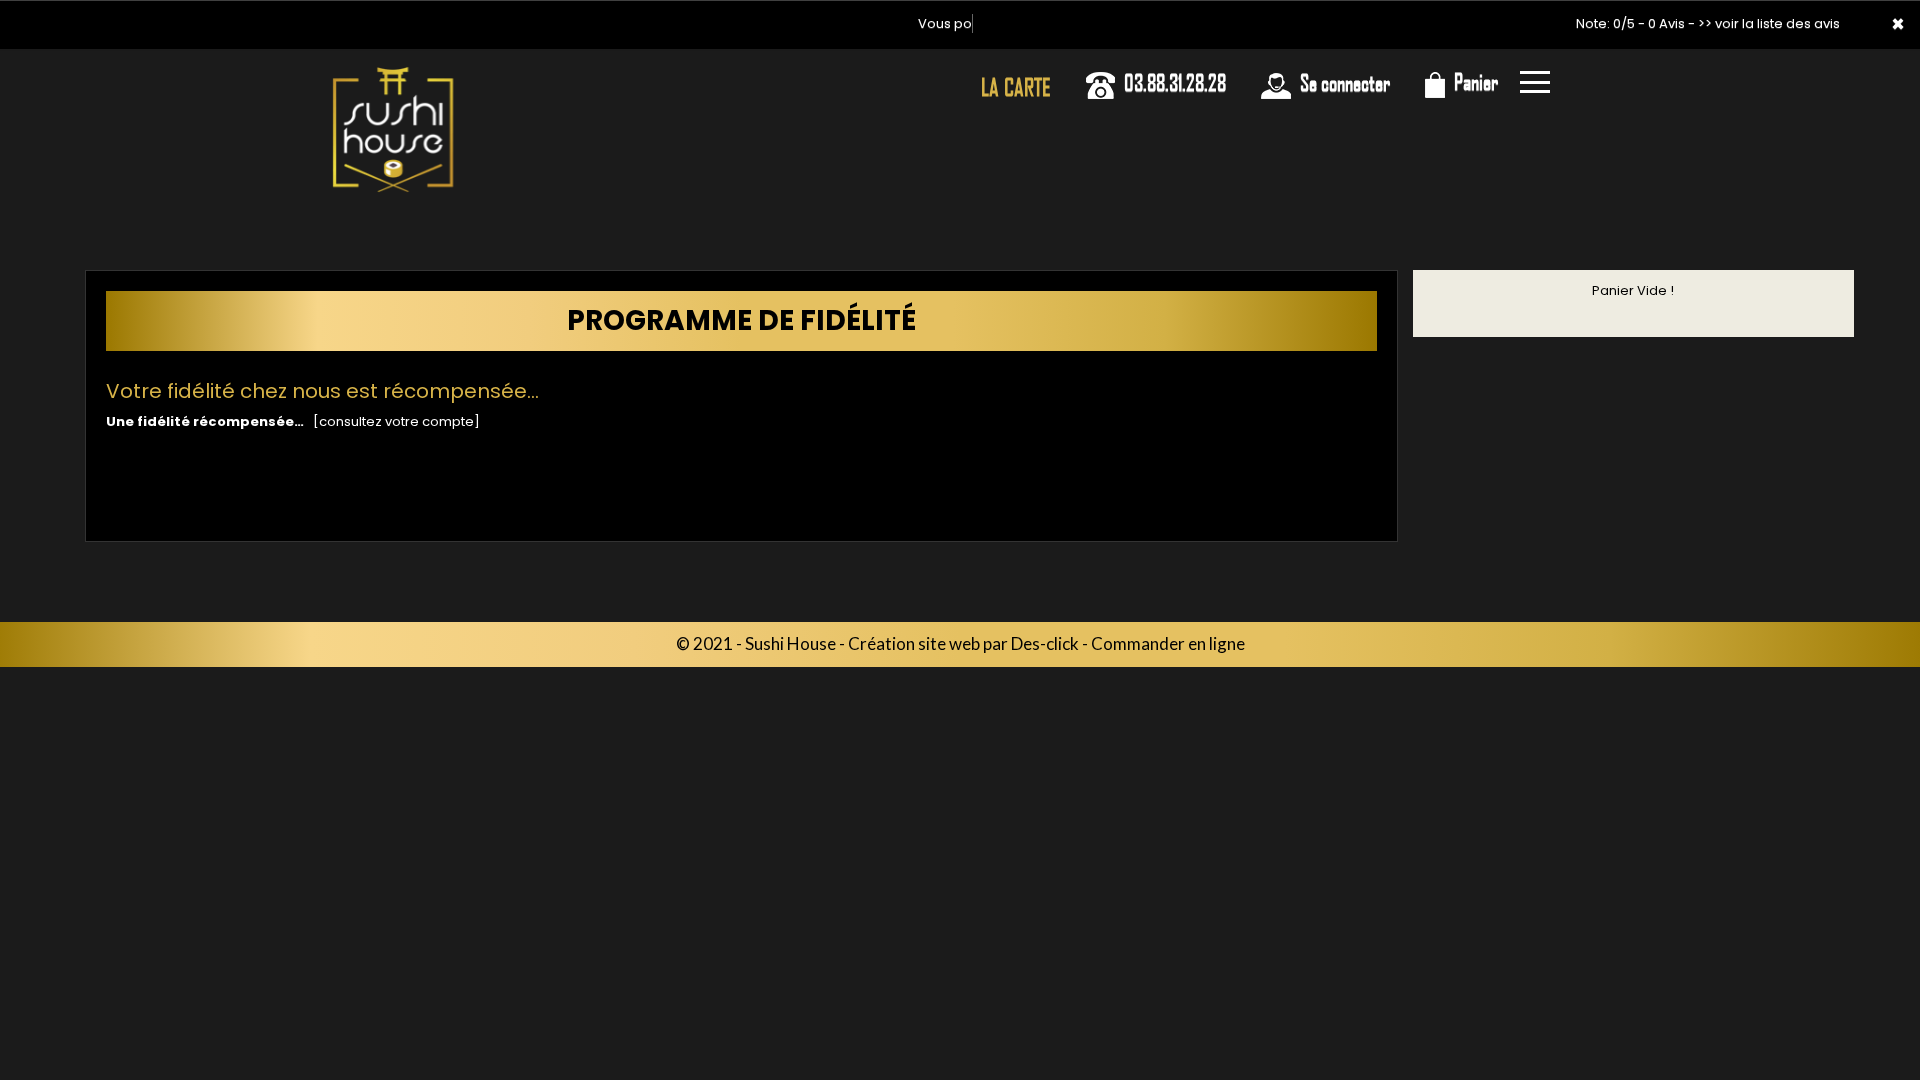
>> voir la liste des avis (1769, 23)
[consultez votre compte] (396, 421)
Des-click (1045, 643)
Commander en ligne (1168, 643)
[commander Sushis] (393, 130)
